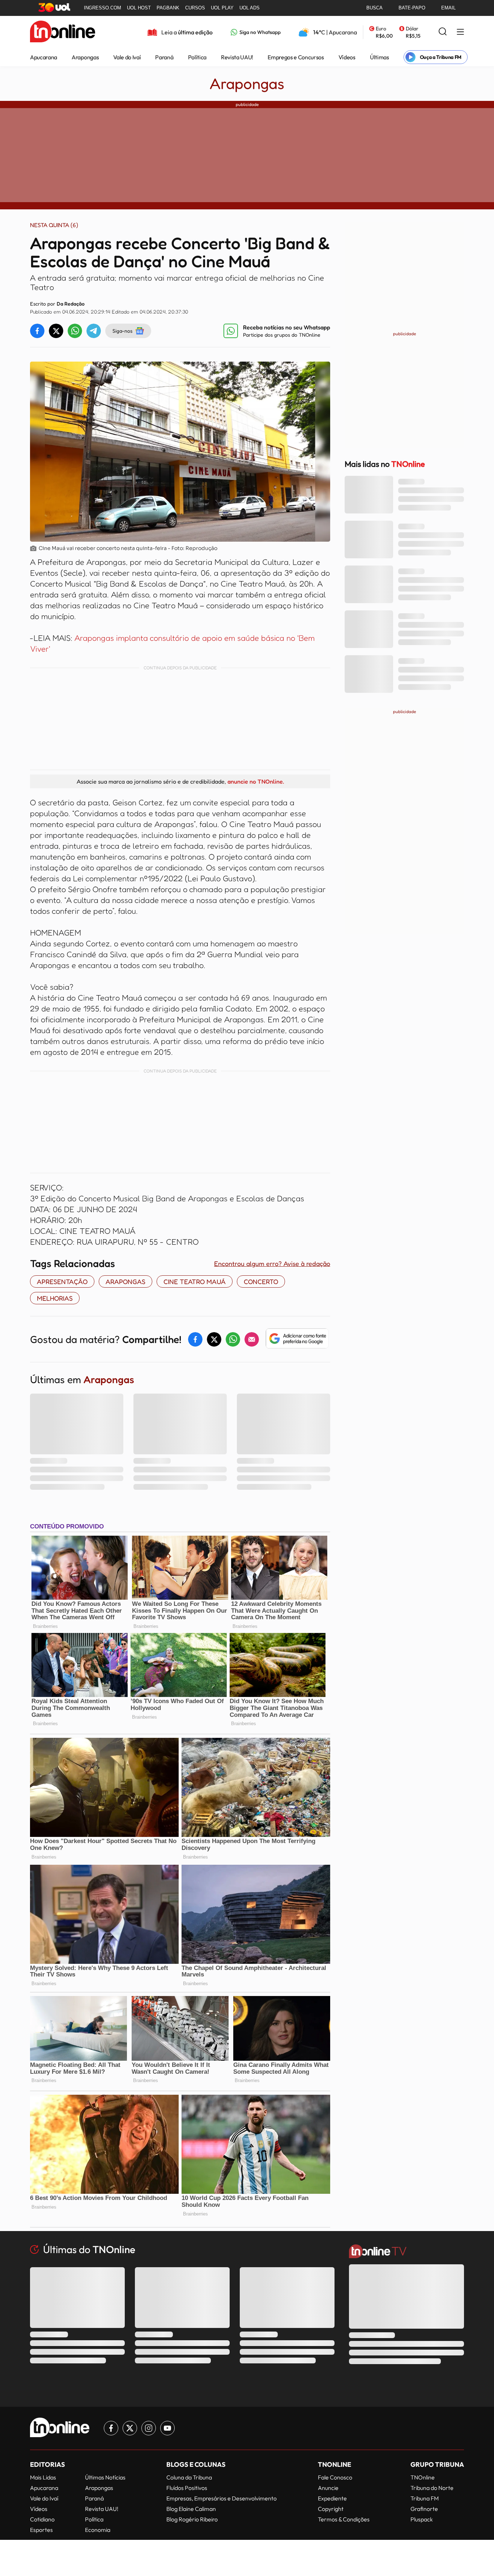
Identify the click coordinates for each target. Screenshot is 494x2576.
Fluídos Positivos (187, 2488)
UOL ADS (250, 8)
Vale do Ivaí (127, 57)
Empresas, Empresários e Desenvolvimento (222, 2498)
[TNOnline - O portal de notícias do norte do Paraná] (63, 32)
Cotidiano (42, 2519)
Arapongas (85, 57)
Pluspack (422, 2519)
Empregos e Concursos (296, 57)
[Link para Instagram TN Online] (149, 2428)
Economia (98, 2530)
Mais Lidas (43, 2477)
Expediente (332, 2498)
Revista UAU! (237, 57)
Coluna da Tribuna (189, 2477)
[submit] (443, 32)
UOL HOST (139, 8)
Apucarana (44, 57)
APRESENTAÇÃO (62, 1281)
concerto (261, 1281)
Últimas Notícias (105, 2477)
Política (197, 57)
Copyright (331, 2509)
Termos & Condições (344, 2519)
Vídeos (347, 57)
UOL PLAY (222, 8)
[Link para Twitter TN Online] (130, 2428)
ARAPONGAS (125, 1281)
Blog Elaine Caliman (191, 2509)
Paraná (164, 57)
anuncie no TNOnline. (256, 781)
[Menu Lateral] (460, 32)
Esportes (41, 2530)
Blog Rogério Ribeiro (192, 2519)
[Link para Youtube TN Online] (167, 2428)
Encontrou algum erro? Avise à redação (272, 1263)
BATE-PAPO (412, 8)
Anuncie (328, 2488)
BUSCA (374, 8)
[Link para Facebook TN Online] (111, 2428)
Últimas (380, 57)
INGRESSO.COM (103, 8)
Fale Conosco (335, 2477)
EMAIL (448, 8)
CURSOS (195, 8)
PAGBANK (168, 8)
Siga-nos (122, 331)
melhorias (55, 1298)
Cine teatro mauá (195, 1281)
